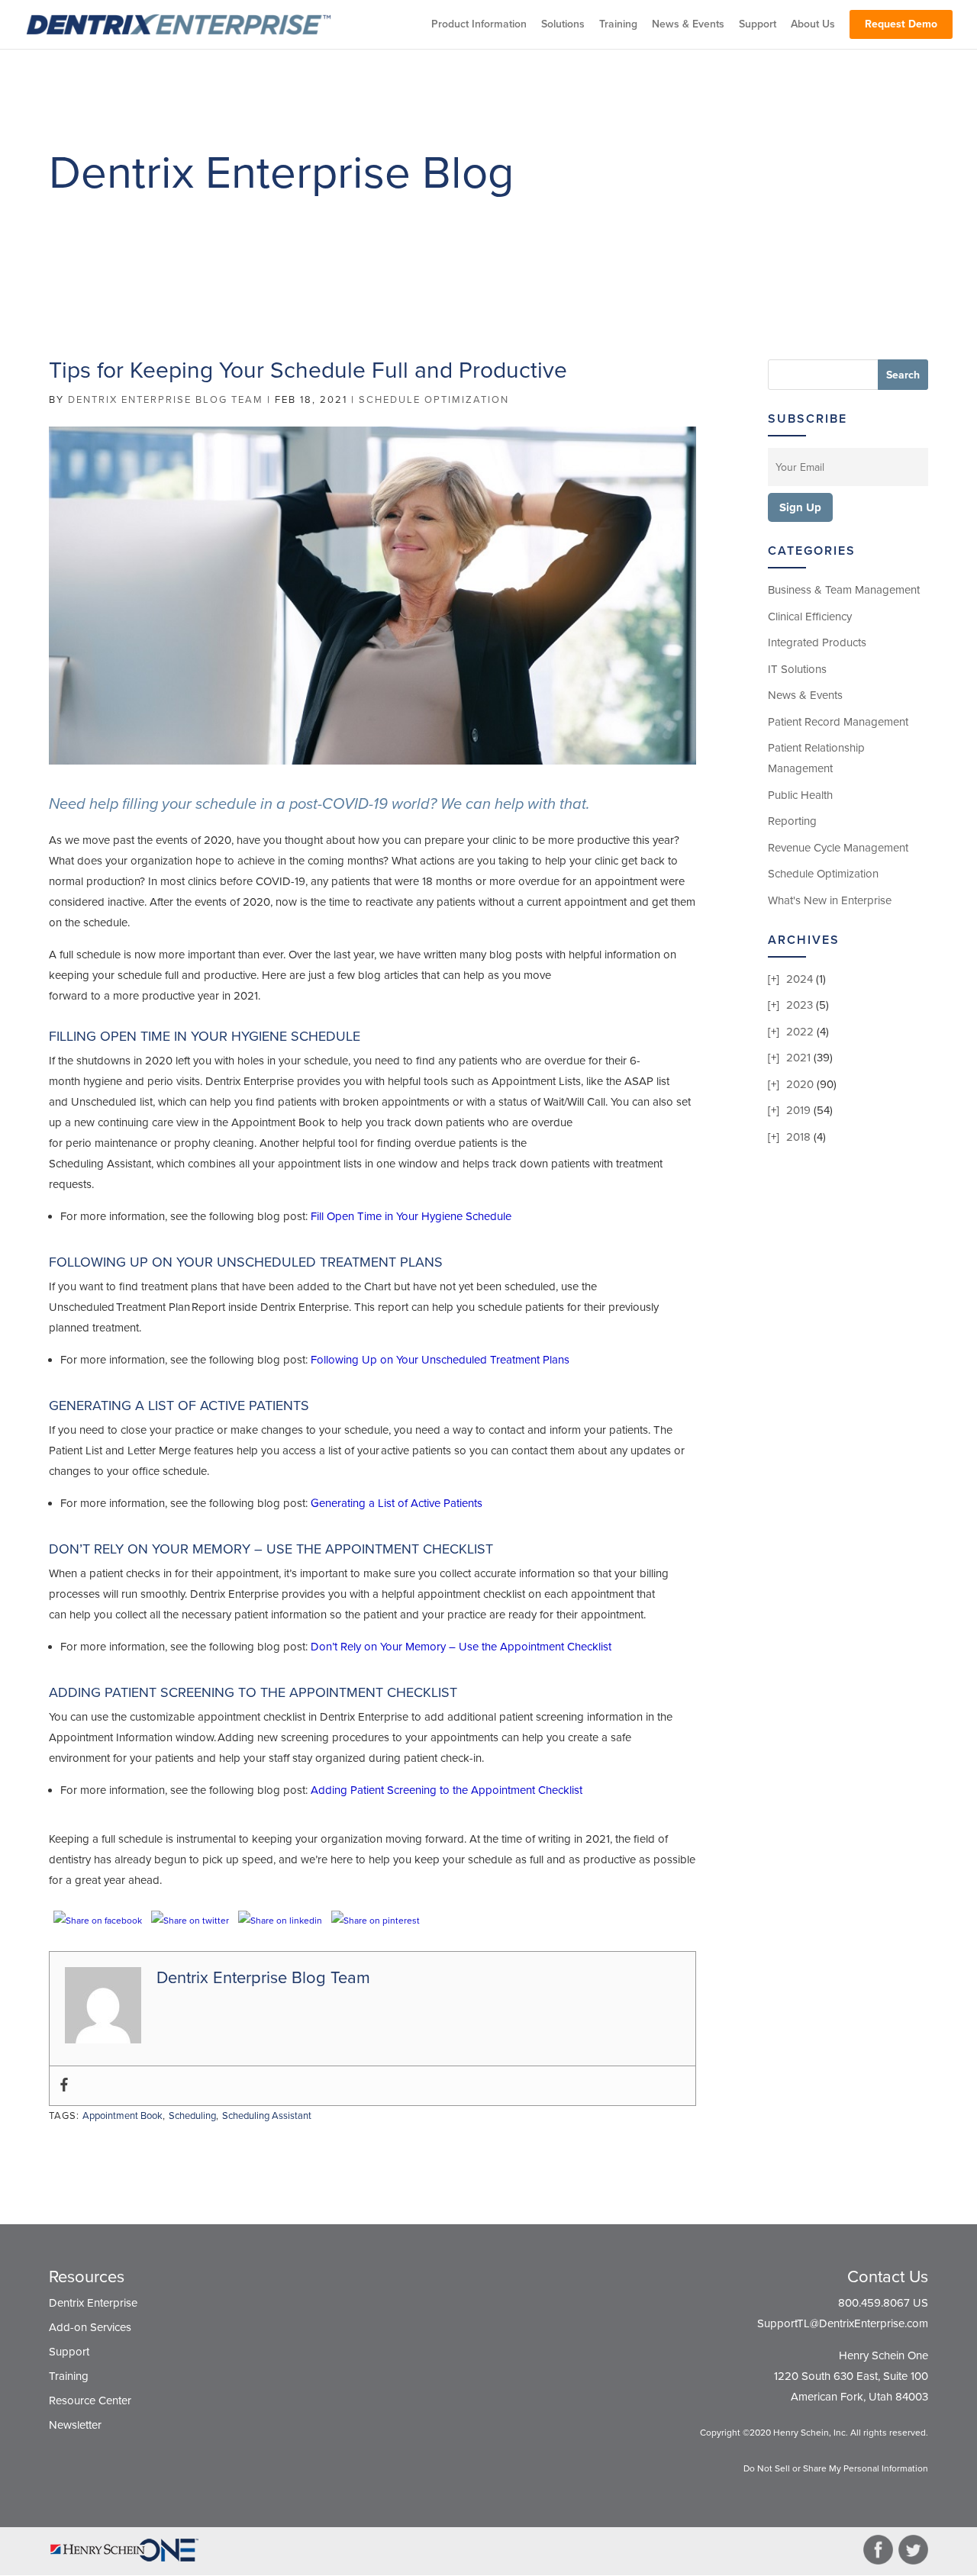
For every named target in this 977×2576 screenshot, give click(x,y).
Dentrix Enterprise (93, 2303)
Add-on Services (90, 2327)
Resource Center (90, 2401)
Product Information (479, 25)
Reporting (792, 821)
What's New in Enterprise (830, 900)
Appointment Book (123, 2116)
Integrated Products (817, 642)
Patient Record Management (838, 722)
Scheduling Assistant (267, 2116)
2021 (798, 1058)
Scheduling (192, 2116)
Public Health (800, 795)
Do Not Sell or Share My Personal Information (836, 2468)
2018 (798, 1137)
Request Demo (901, 24)
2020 (800, 1084)
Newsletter (75, 2425)
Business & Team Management (844, 590)
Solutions (563, 25)
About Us (813, 25)
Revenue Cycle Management (838, 848)
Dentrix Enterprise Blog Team (166, 400)
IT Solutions (797, 669)
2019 (798, 1110)
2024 (800, 979)
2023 (800, 1005)
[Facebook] (64, 2086)
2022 (800, 1032)
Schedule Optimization (434, 400)
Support (758, 25)
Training (618, 25)
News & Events (688, 25)
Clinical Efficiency (810, 617)
